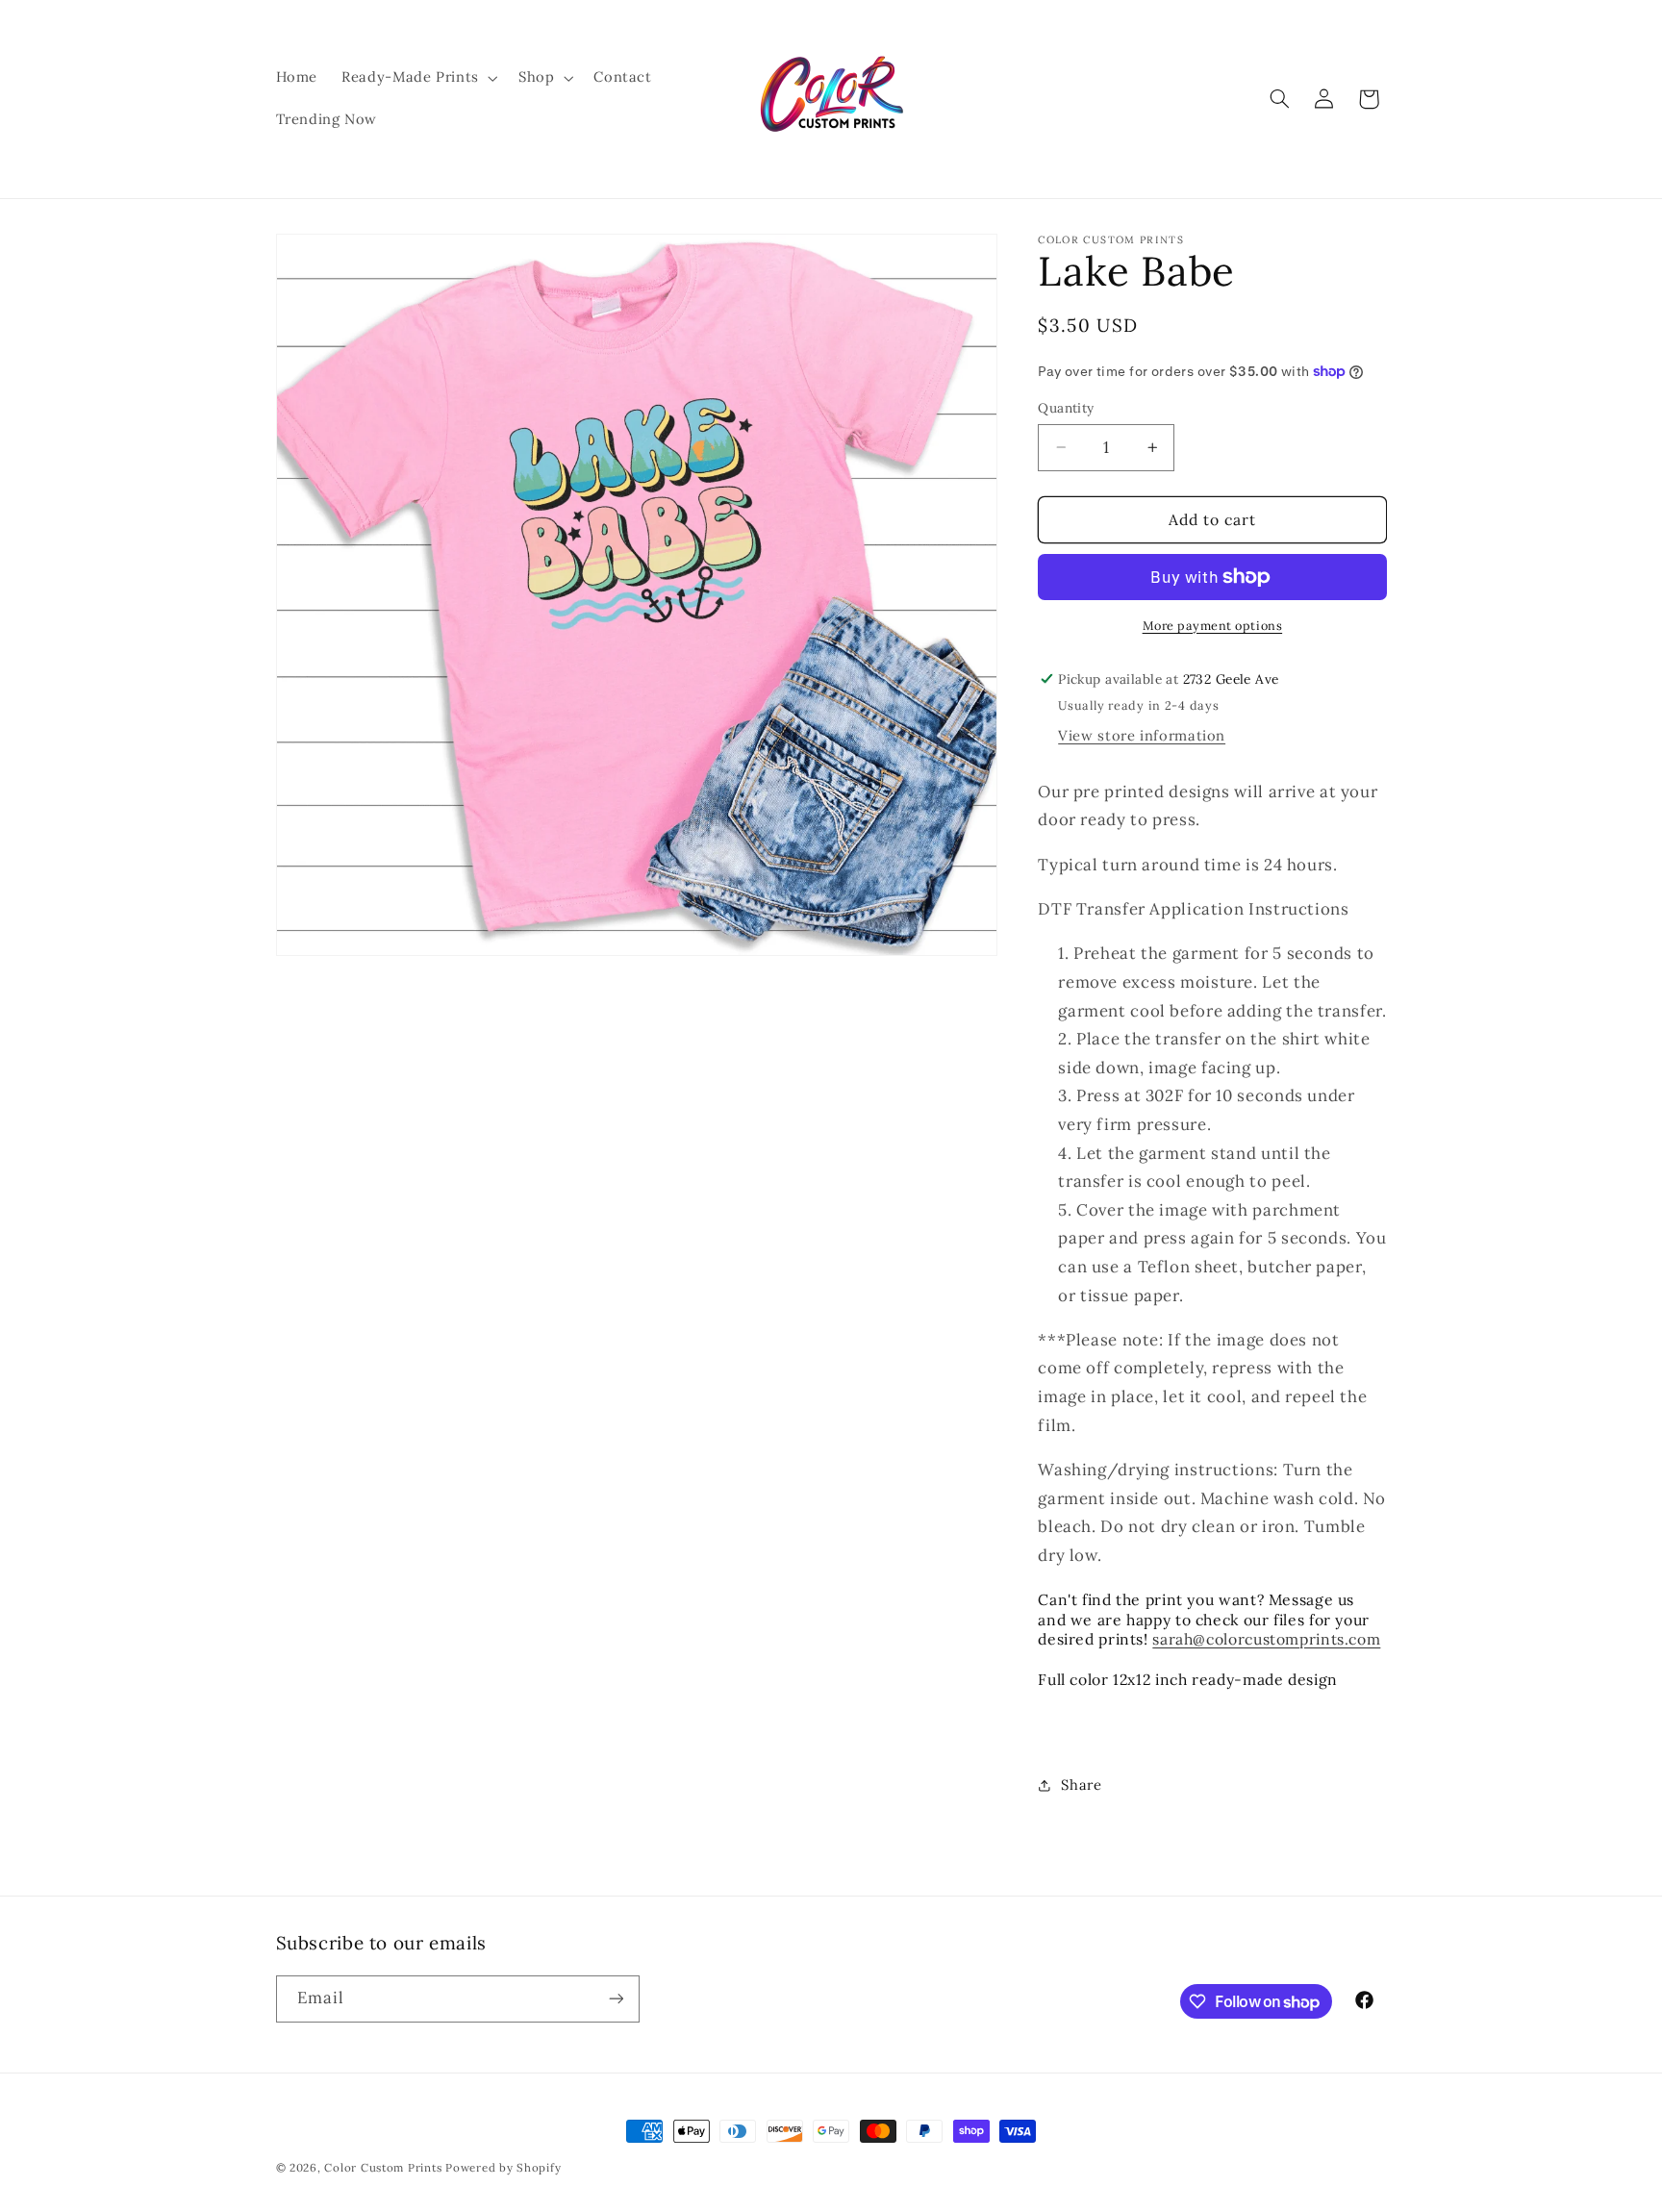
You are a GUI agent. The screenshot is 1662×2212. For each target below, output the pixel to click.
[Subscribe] (616, 1999)
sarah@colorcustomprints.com (1266, 1640)
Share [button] (1081, 1785)
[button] (418, 78)
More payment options (1213, 625)
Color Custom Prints (383, 2167)
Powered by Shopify (503, 2167)
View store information (1142, 735)
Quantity (1066, 408)
